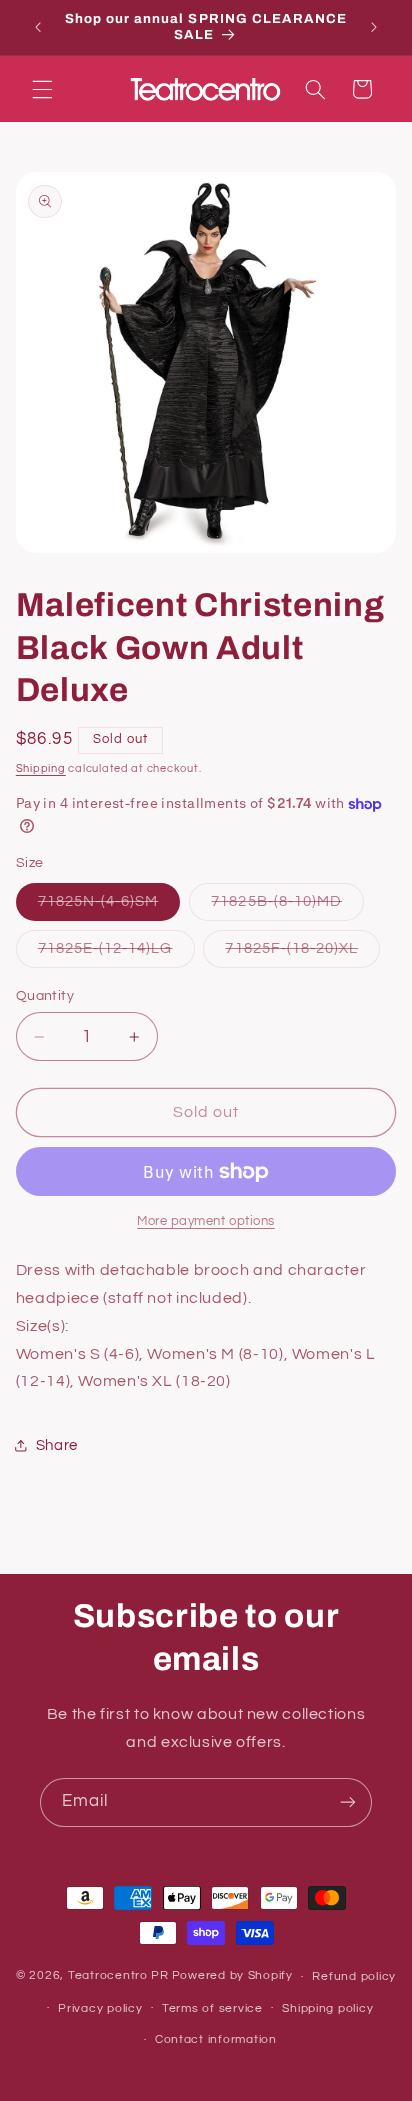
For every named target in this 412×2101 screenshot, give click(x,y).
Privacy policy (100, 2008)
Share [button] (57, 1445)
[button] (42, 89)
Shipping (41, 768)
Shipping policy (327, 2008)
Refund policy (354, 1976)
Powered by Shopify (232, 1976)
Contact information (216, 2039)
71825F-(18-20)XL (302, 954)
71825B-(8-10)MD (287, 907)
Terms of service (212, 2008)
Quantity (45, 996)
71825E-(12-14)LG (116, 954)
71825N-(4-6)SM (109, 907)
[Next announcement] (374, 27)
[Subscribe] (348, 1802)
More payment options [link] (206, 1221)
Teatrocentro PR (118, 1976)
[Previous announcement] (38, 27)
